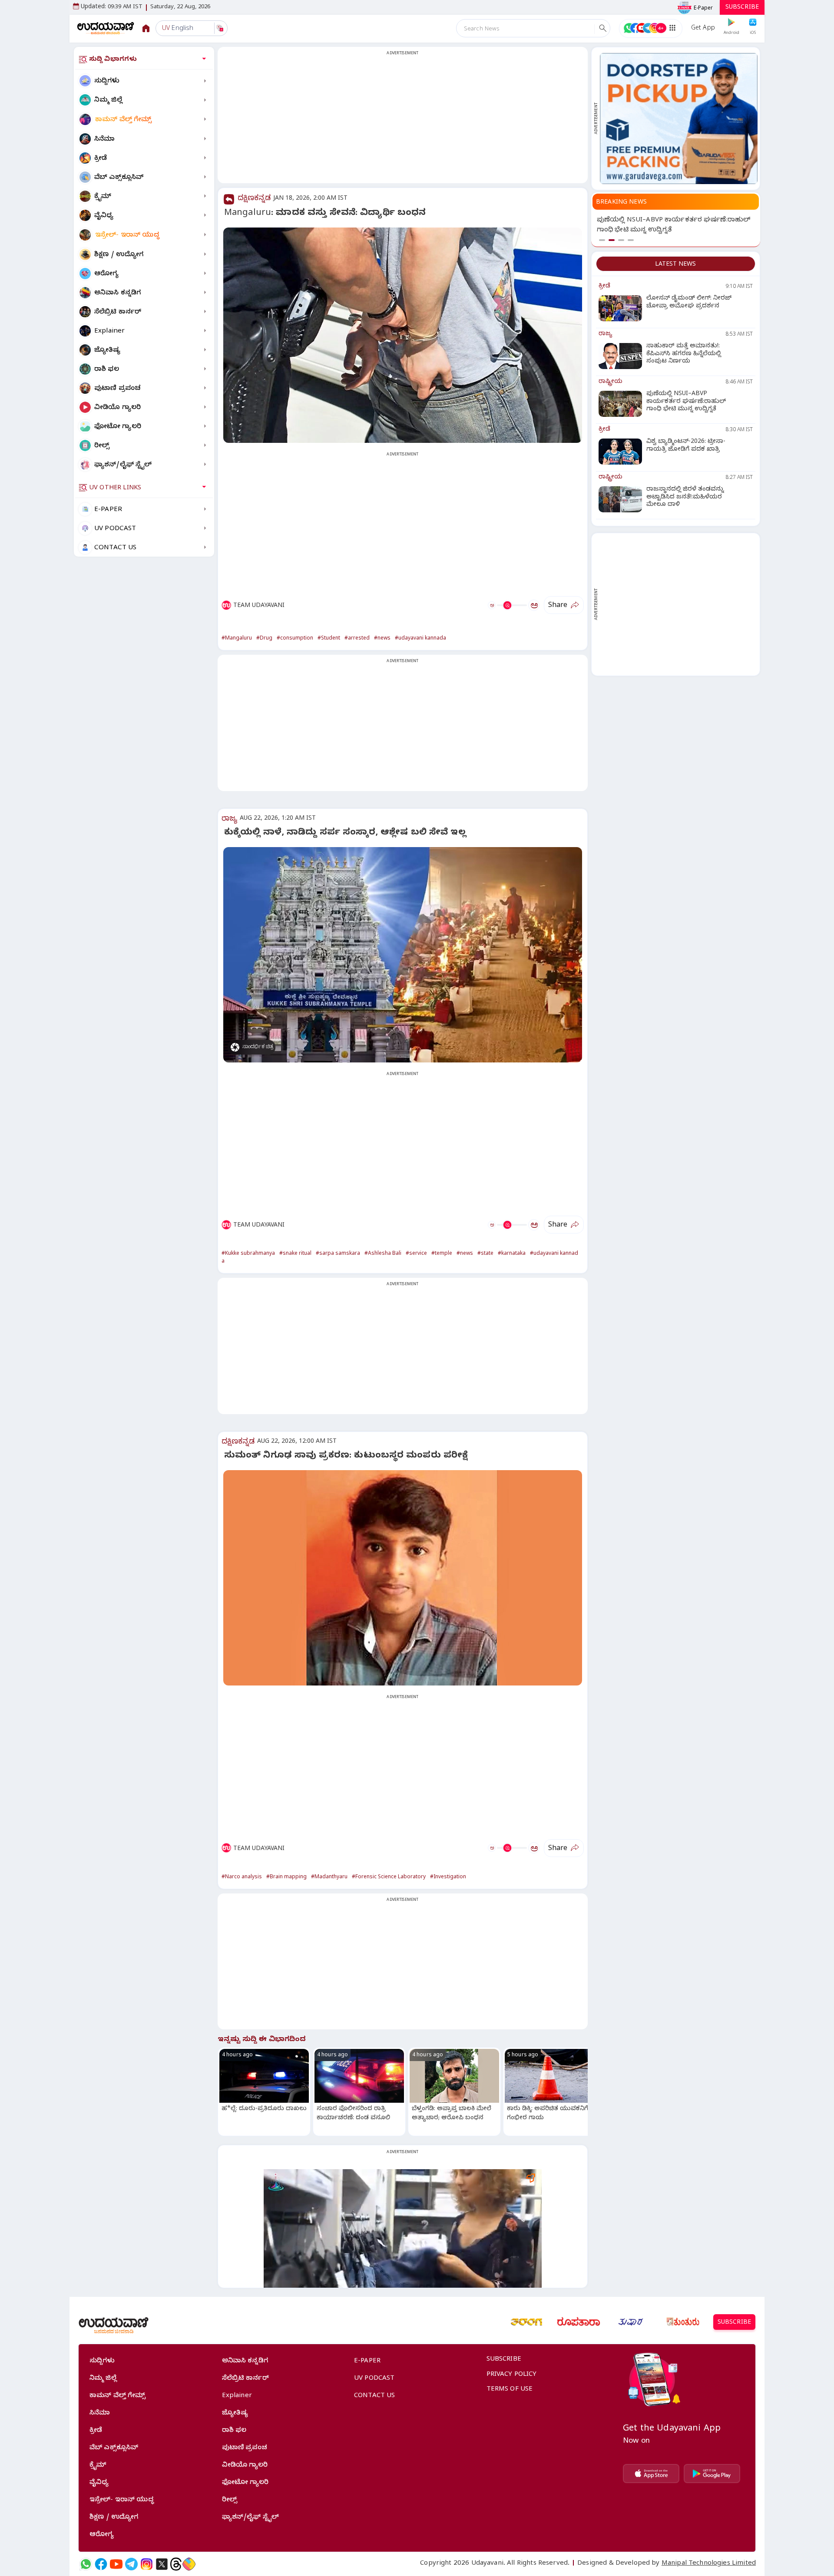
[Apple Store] (651, 2474)
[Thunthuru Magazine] (683, 2322)
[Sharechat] (189, 2564)
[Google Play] (712, 2474)
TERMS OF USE (510, 2390)
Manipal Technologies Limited (709, 2564)
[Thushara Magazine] (631, 2322)
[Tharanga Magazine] (526, 2322)
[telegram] (131, 2564)
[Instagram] (147, 2564)
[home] (106, 28)
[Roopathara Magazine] (579, 2322)
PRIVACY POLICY (512, 2375)
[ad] (679, 119)
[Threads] (176, 2564)
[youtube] (116, 2564)
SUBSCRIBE (742, 8)
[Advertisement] (403, 120)
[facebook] (101, 2564)
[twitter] (162, 2564)
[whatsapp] (86, 2564)
